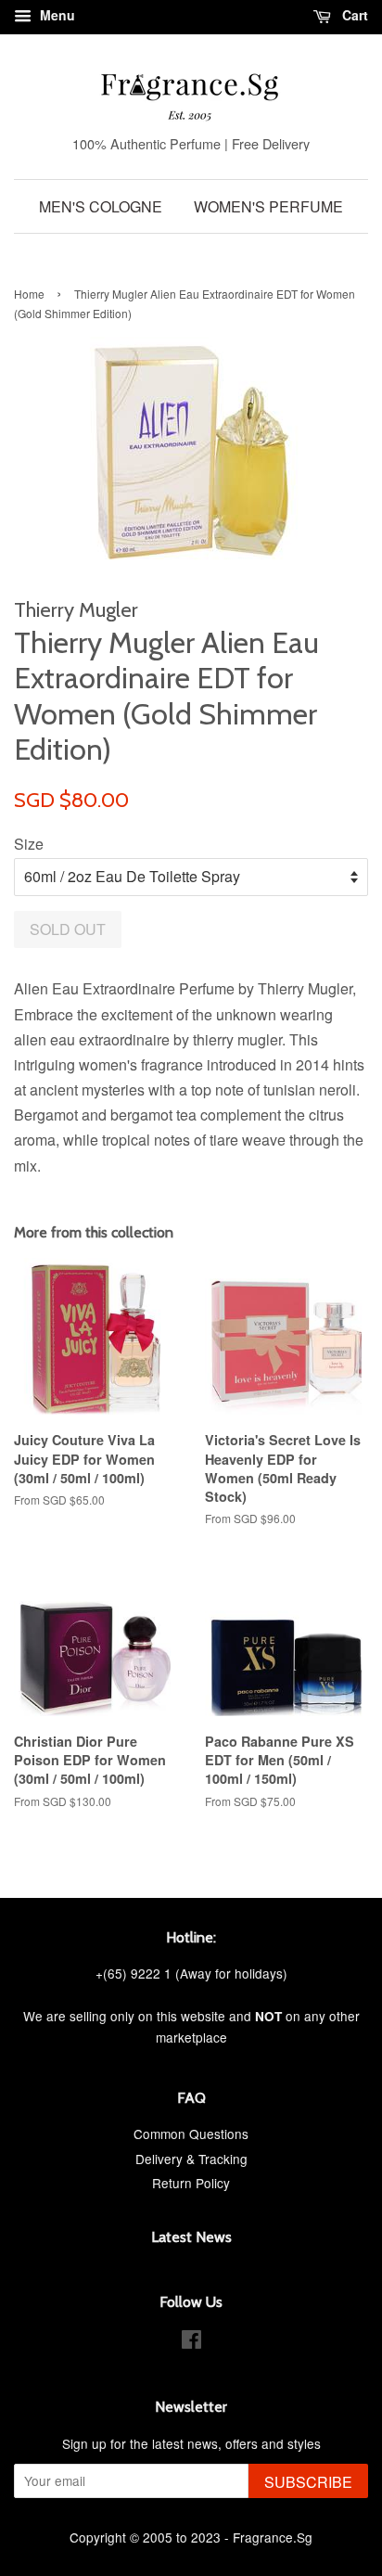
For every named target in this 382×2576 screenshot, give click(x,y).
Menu (56, 15)
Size (29, 844)
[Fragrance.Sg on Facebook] (191, 2342)
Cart (353, 15)
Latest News (191, 2237)
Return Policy (191, 2183)
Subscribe (308, 2482)
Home (29, 294)
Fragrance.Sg (273, 2537)
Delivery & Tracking (191, 2159)
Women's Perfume (268, 206)
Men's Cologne (101, 206)
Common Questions (191, 2134)
